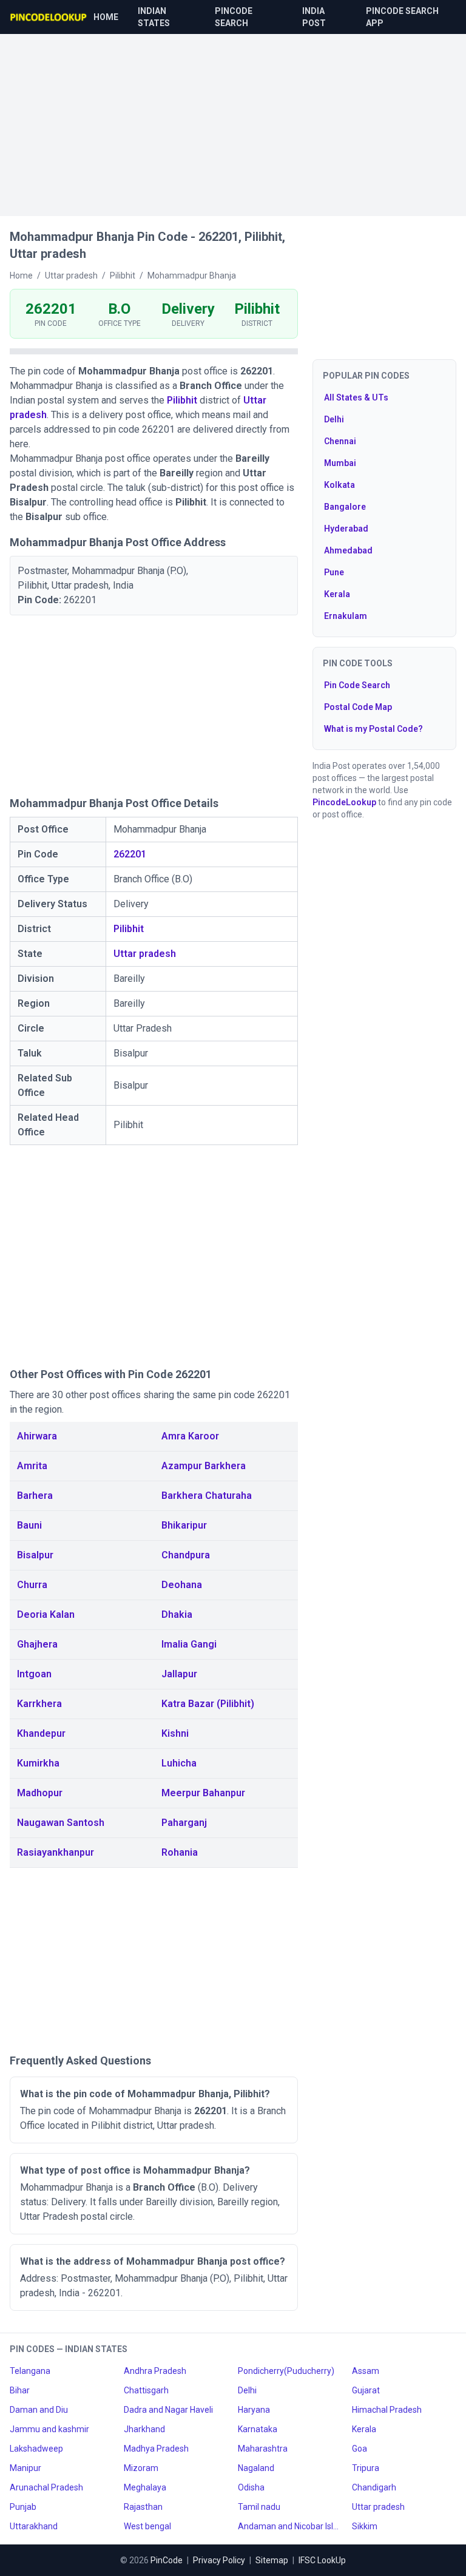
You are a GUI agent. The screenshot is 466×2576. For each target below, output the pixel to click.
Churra (32, 1585)
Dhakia (177, 1614)
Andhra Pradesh (155, 2371)
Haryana (254, 2410)
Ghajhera (37, 1644)
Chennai (340, 441)
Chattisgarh (146, 2390)
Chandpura (186, 1555)
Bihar (20, 2390)
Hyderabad (346, 529)
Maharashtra (263, 2449)
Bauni (29, 1525)
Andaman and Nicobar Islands (290, 2526)
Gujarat (366, 2390)
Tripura (366, 2468)
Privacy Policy (219, 2560)
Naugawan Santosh (61, 1823)
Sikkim (365, 2526)
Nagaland (256, 2468)
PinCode (167, 2560)
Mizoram (141, 2468)
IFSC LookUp (322, 2560)
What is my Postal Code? (373, 729)
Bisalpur (35, 1555)
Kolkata (339, 485)
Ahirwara (37, 1436)
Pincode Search (234, 17)
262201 (130, 854)
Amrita (32, 1466)
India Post (314, 17)
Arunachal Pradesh (46, 2487)
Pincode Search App (402, 17)
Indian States (154, 17)
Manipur (25, 2468)
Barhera (35, 1496)
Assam (366, 2371)
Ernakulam (346, 616)
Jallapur (179, 1674)
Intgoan (34, 1674)
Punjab (23, 2507)
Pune (334, 572)
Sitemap (272, 2560)
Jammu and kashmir (49, 2429)
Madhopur (40, 1793)
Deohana (182, 1585)
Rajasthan (143, 2507)
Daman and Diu (39, 2410)
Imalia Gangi (189, 1644)
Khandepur (41, 1733)
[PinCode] (49, 17)
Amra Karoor (190, 1436)
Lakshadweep (36, 2449)
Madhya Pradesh (156, 2449)
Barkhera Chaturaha (207, 1496)
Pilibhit (182, 400)
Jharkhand (144, 2429)
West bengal (147, 2526)
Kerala (337, 594)
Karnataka (258, 2429)
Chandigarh (374, 2487)
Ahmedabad (348, 550)
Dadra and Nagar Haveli (168, 2410)
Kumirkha (38, 1763)
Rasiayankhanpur (56, 1852)
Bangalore (345, 507)
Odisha (251, 2487)
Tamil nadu (259, 2507)
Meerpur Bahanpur (203, 1793)
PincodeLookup (344, 802)
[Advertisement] (233, 119)
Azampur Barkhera (204, 1466)
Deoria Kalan (46, 1614)
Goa (360, 2449)
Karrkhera (39, 1704)
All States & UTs (356, 397)
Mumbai (340, 463)
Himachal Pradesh (387, 2410)
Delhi (334, 419)
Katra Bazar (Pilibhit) (208, 1704)
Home (106, 17)
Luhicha (179, 1763)
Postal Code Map (358, 707)
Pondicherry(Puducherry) (286, 2371)
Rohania (180, 1852)
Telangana (30, 2371)
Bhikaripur (184, 1525)
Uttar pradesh (145, 954)
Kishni (175, 1733)
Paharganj (184, 1823)
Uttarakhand (34, 2526)
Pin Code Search (357, 685)
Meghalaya (145, 2487)
